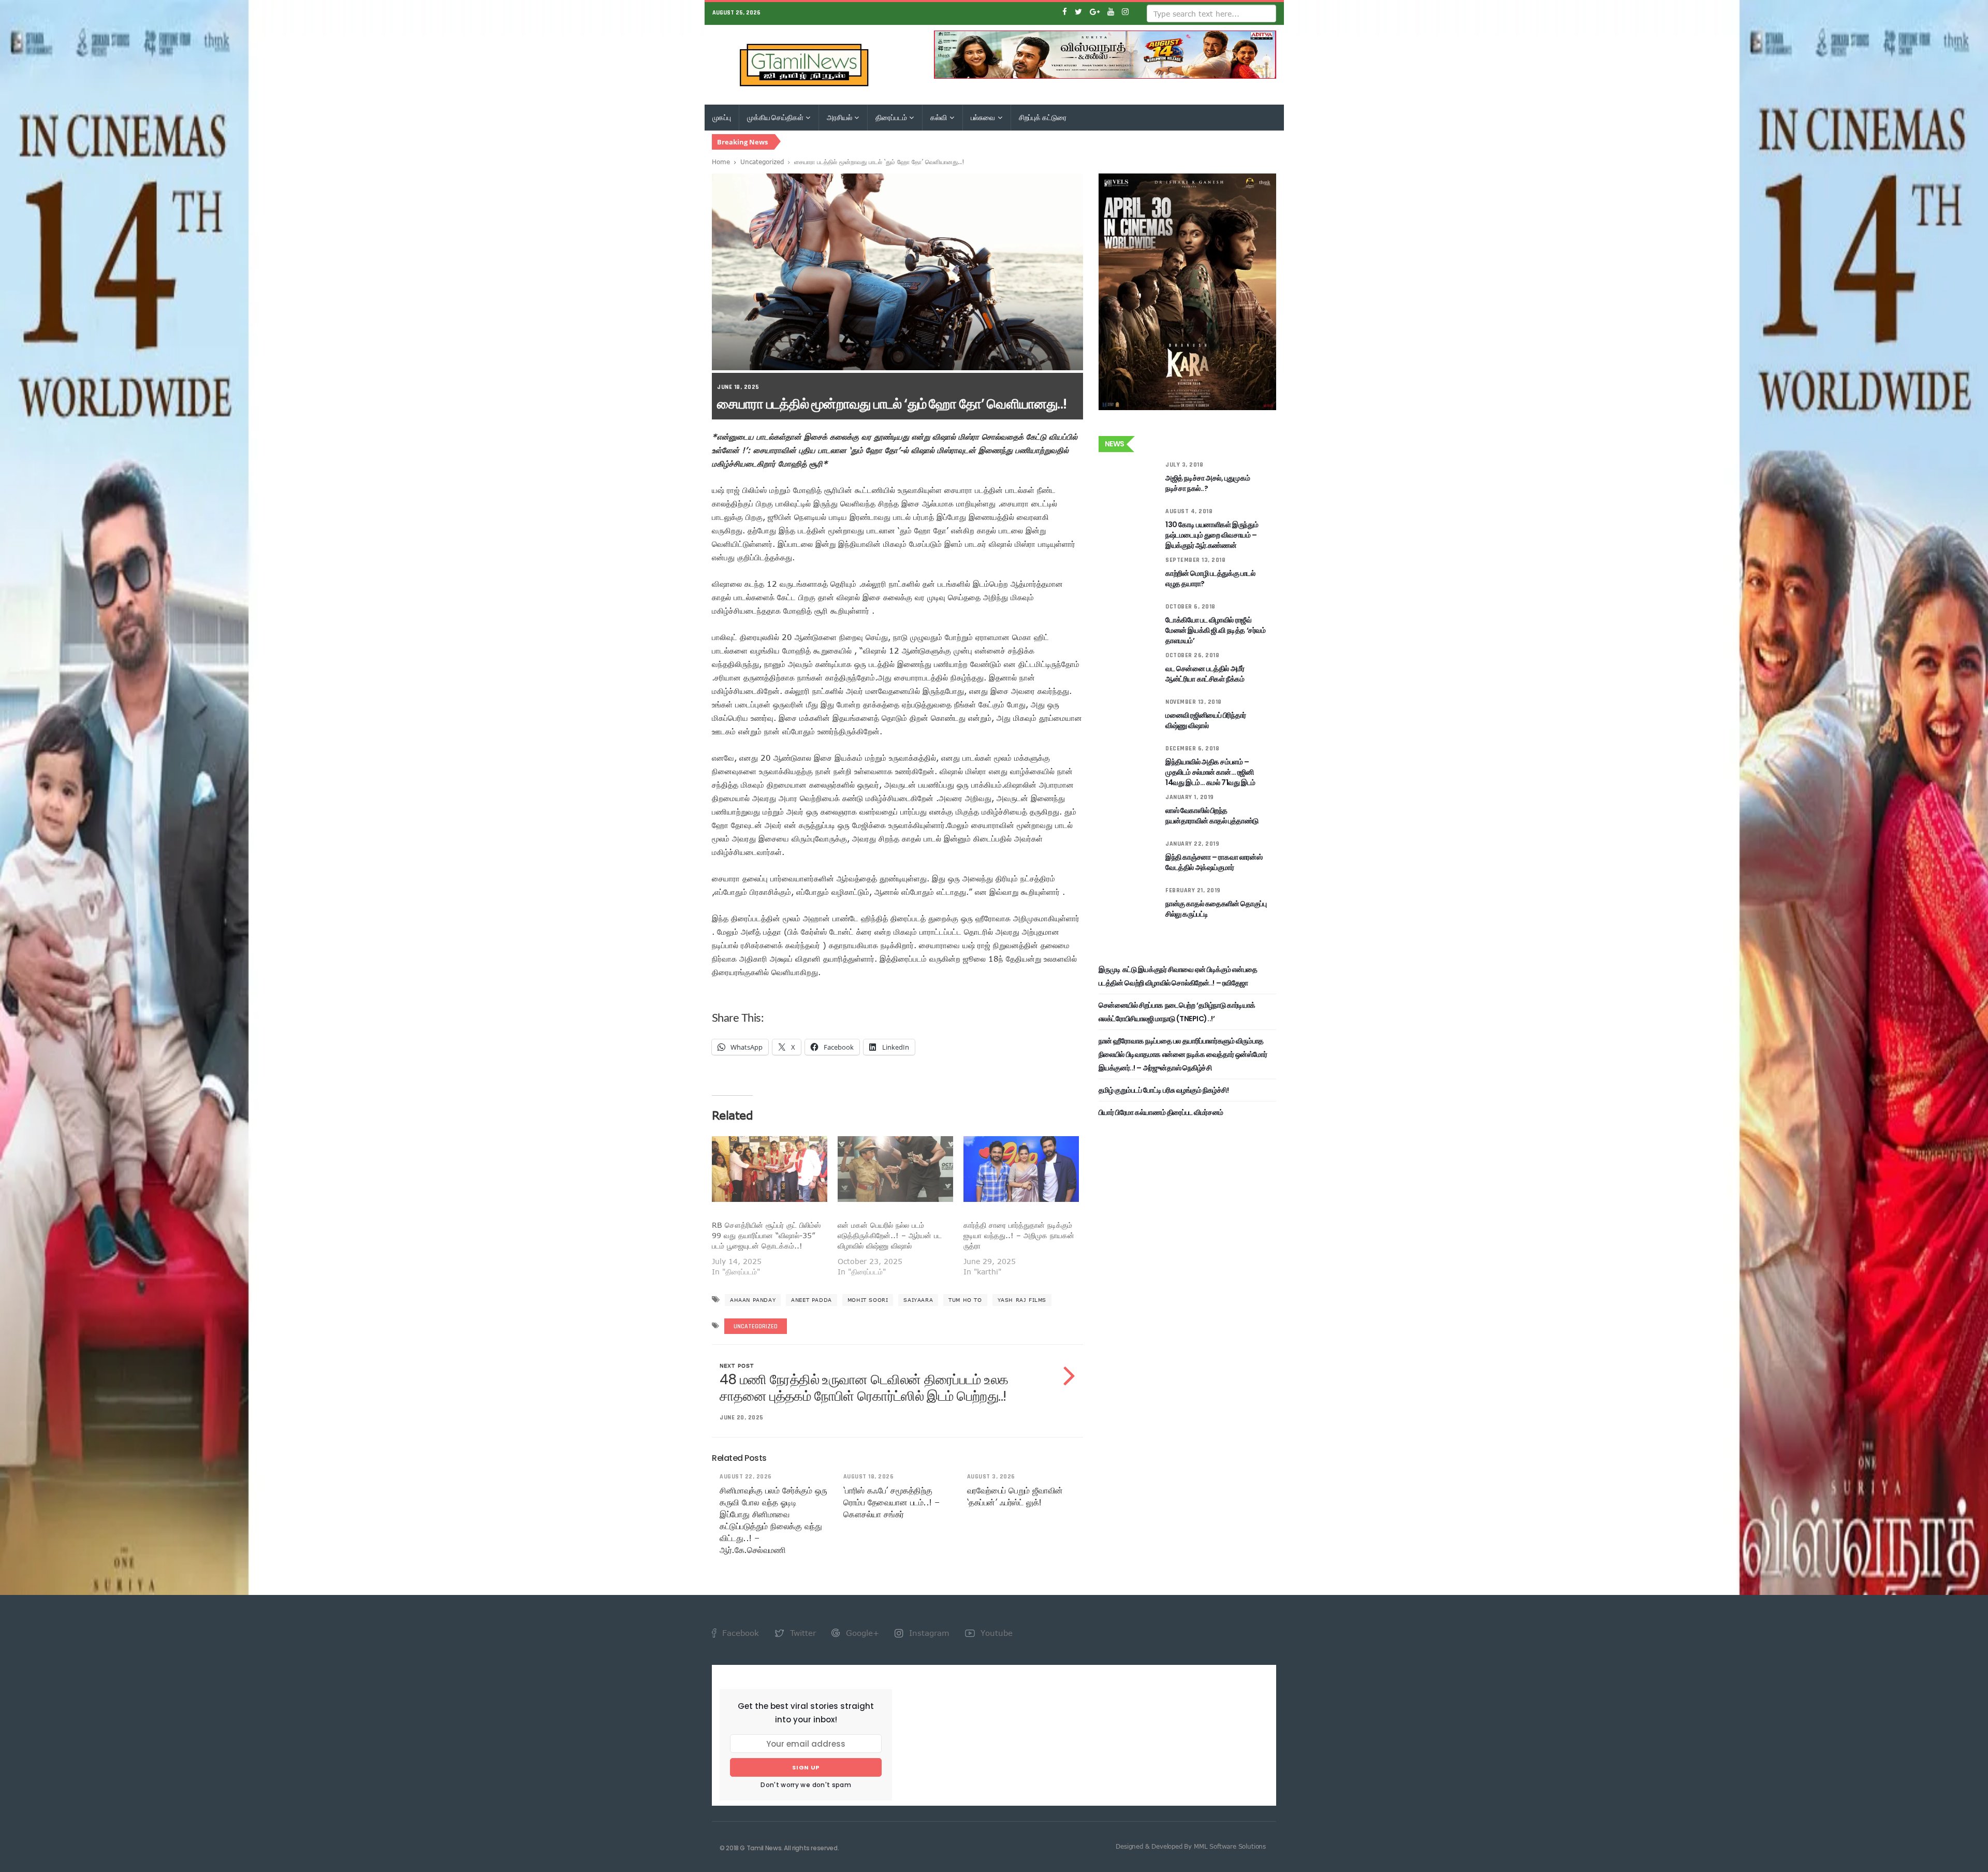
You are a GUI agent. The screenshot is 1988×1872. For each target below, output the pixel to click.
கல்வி (939, 118)
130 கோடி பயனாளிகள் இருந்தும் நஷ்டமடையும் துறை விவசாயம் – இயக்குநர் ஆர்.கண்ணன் (1212, 535)
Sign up (806, 1767)
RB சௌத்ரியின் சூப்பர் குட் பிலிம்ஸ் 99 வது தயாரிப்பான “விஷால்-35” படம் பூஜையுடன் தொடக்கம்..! (766, 1235)
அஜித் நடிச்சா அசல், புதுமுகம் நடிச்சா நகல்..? (1208, 483)
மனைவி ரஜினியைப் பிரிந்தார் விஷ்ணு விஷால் (1206, 720)
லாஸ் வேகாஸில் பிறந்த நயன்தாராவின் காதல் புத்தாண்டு (1212, 816)
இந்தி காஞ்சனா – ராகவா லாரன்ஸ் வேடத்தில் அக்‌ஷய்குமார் (1214, 862)
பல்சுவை (984, 118)
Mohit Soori (868, 1300)
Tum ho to (965, 1300)
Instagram (928, 1633)
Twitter (802, 1633)
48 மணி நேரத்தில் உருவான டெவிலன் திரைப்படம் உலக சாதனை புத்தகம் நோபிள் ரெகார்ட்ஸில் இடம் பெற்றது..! (864, 1388)
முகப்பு (722, 118)
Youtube (995, 1633)
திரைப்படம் (892, 118)
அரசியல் (840, 118)
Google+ (861, 1633)
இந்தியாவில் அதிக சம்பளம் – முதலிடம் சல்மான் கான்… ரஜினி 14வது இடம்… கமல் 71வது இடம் (1210, 772)
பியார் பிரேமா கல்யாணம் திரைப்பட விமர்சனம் (1161, 1112)
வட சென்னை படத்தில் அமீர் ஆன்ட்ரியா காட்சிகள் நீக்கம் (1205, 674)
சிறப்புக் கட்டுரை (1043, 118)
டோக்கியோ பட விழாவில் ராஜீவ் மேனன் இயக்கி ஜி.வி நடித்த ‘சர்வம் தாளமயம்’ (1215, 630)
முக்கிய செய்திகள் (776, 118)
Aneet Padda (812, 1300)
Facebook (739, 1633)
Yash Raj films (1022, 1300)
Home (721, 162)
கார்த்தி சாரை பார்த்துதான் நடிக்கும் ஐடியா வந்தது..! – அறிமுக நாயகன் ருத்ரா (1019, 1235)
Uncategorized (762, 162)
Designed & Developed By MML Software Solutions (1191, 1846)
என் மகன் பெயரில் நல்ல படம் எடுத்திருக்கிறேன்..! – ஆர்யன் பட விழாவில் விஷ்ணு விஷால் (890, 1235)
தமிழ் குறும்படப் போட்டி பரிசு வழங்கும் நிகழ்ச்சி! (1164, 1090)
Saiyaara (918, 1300)
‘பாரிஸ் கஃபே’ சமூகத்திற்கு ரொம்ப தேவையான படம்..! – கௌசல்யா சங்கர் (891, 1502)
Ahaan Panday (753, 1300)
